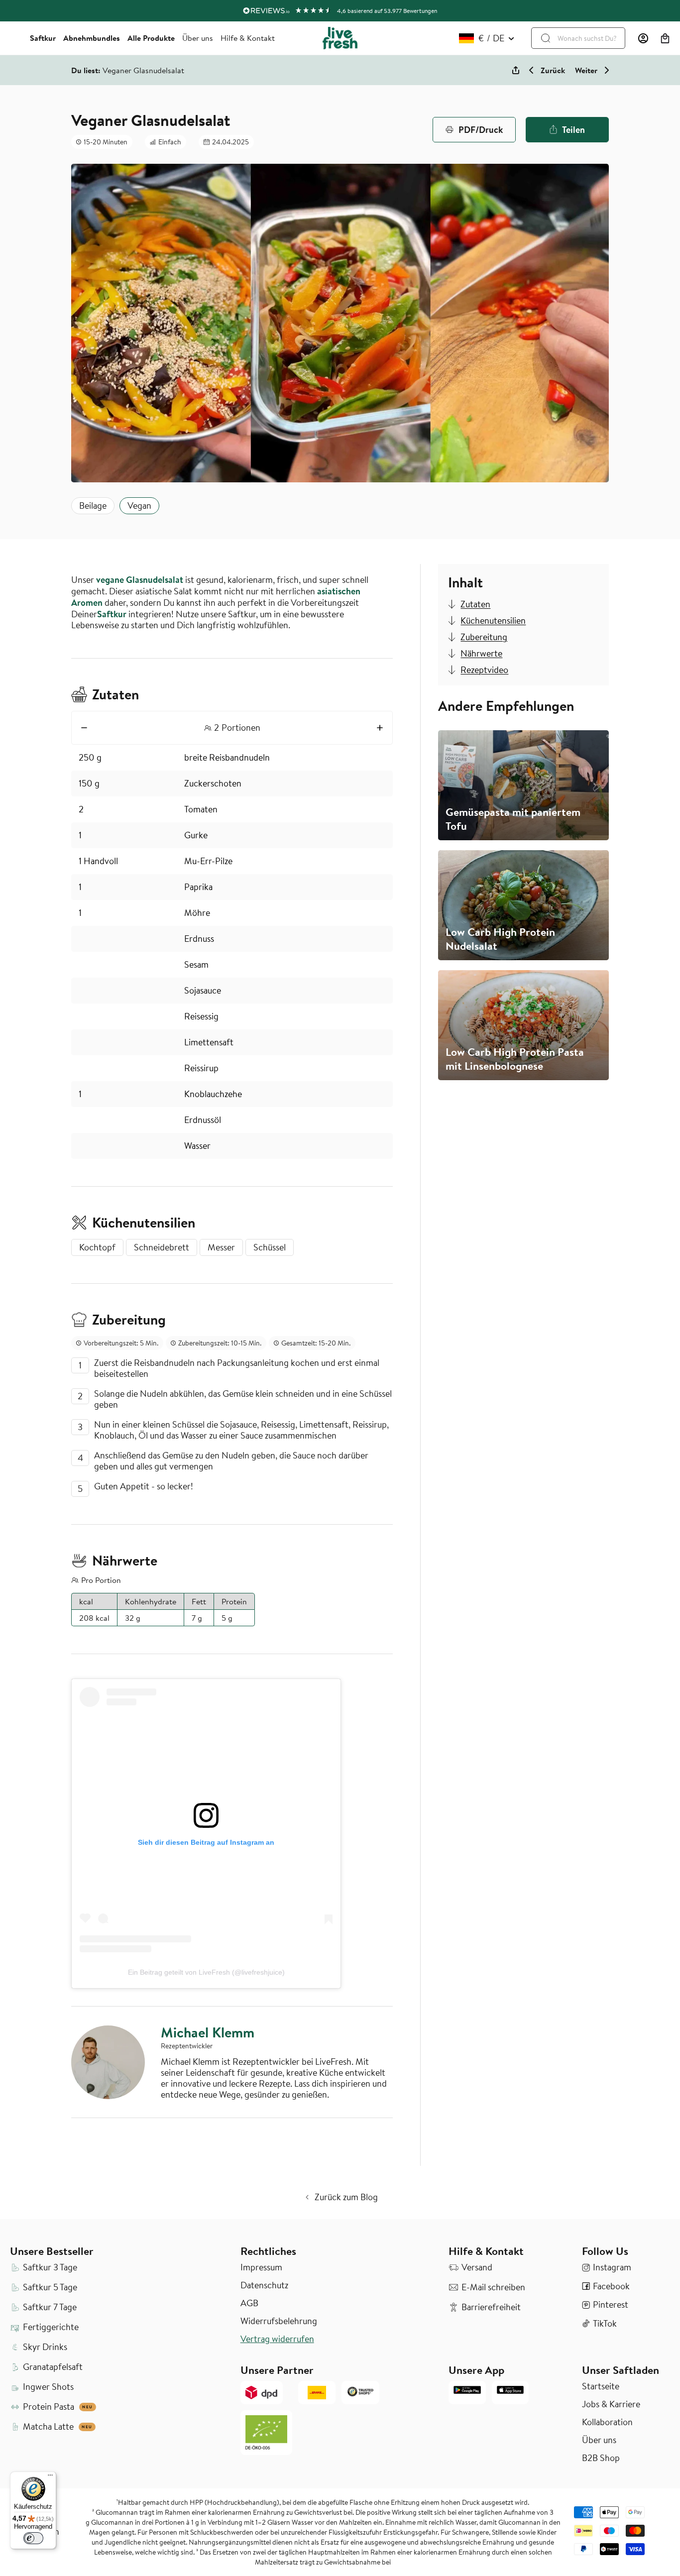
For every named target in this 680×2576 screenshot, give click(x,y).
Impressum (261, 2267)
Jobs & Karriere (611, 2404)
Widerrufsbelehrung (279, 2321)
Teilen (573, 129)
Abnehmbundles (92, 38)
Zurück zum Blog (346, 2197)
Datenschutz (264, 2285)
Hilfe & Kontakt (248, 38)
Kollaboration (607, 2422)
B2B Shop (601, 2458)
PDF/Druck (481, 129)
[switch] (33, 2538)
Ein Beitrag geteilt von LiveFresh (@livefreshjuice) (206, 1972)
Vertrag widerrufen (277, 2339)
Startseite (601, 2386)
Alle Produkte (151, 38)
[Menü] (50, 2477)
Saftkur (43, 38)
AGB (249, 2303)
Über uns (198, 38)
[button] (665, 38)
